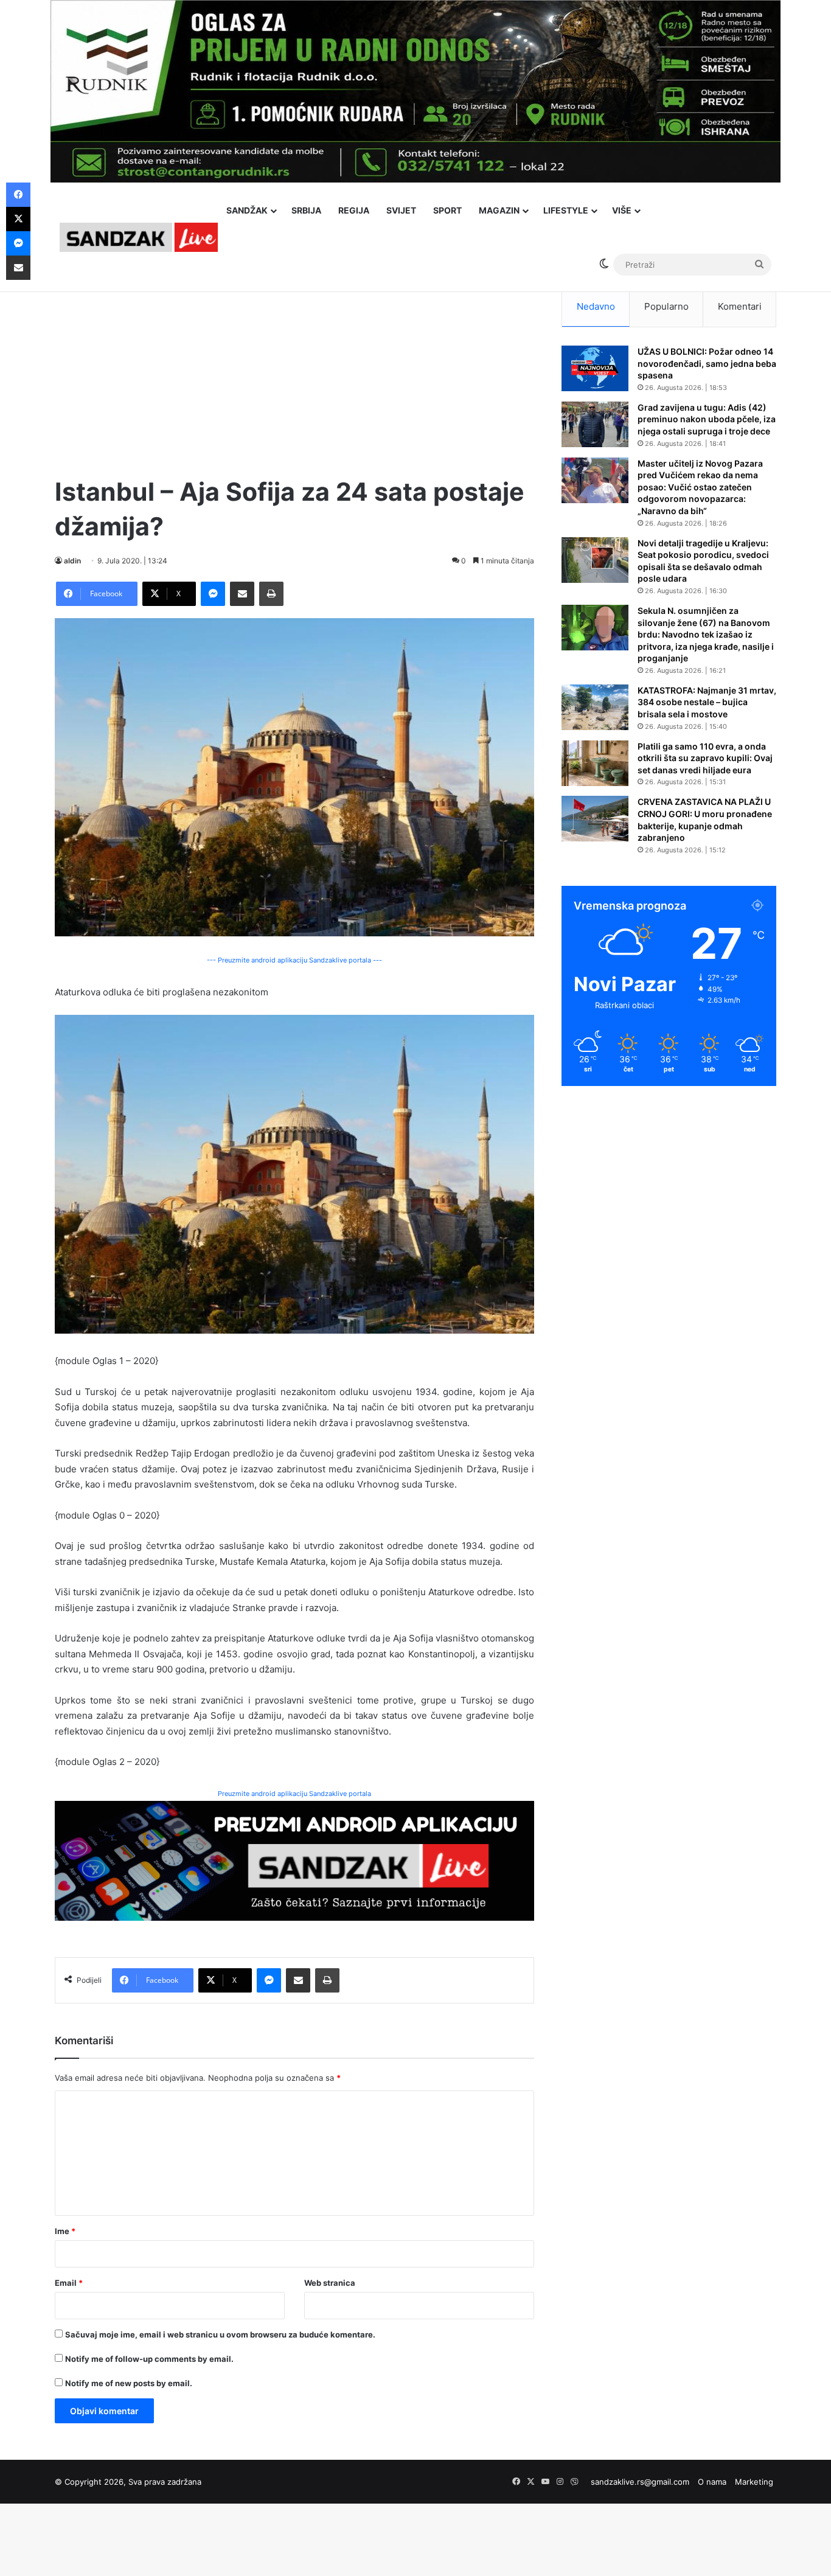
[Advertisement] (294, 371)
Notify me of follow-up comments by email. (149, 2359)
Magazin (499, 210)
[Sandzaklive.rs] (139, 237)
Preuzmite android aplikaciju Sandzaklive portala (294, 1794)
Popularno (666, 306)
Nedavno (596, 306)
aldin (72, 561)
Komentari (740, 306)
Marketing (754, 2482)
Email (69, 2283)
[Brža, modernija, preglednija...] (294, 1860)
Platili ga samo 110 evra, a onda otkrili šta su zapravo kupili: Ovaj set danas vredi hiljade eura (705, 758)
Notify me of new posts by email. (129, 2383)
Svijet (401, 210)
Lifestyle (566, 210)
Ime (65, 2231)
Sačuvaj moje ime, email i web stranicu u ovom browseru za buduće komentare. (220, 2334)
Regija (354, 210)
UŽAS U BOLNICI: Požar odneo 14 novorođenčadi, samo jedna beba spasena (707, 363)
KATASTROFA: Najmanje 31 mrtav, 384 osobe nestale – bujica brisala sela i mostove (707, 702)
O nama (712, 2482)
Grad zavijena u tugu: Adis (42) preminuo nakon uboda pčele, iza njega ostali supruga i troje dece (707, 419)
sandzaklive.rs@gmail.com (640, 2482)
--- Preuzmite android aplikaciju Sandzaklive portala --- (294, 960)
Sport (447, 210)
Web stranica (330, 2283)
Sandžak (247, 210)
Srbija (306, 210)
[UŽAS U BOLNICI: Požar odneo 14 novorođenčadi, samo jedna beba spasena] (595, 368)
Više (622, 210)
